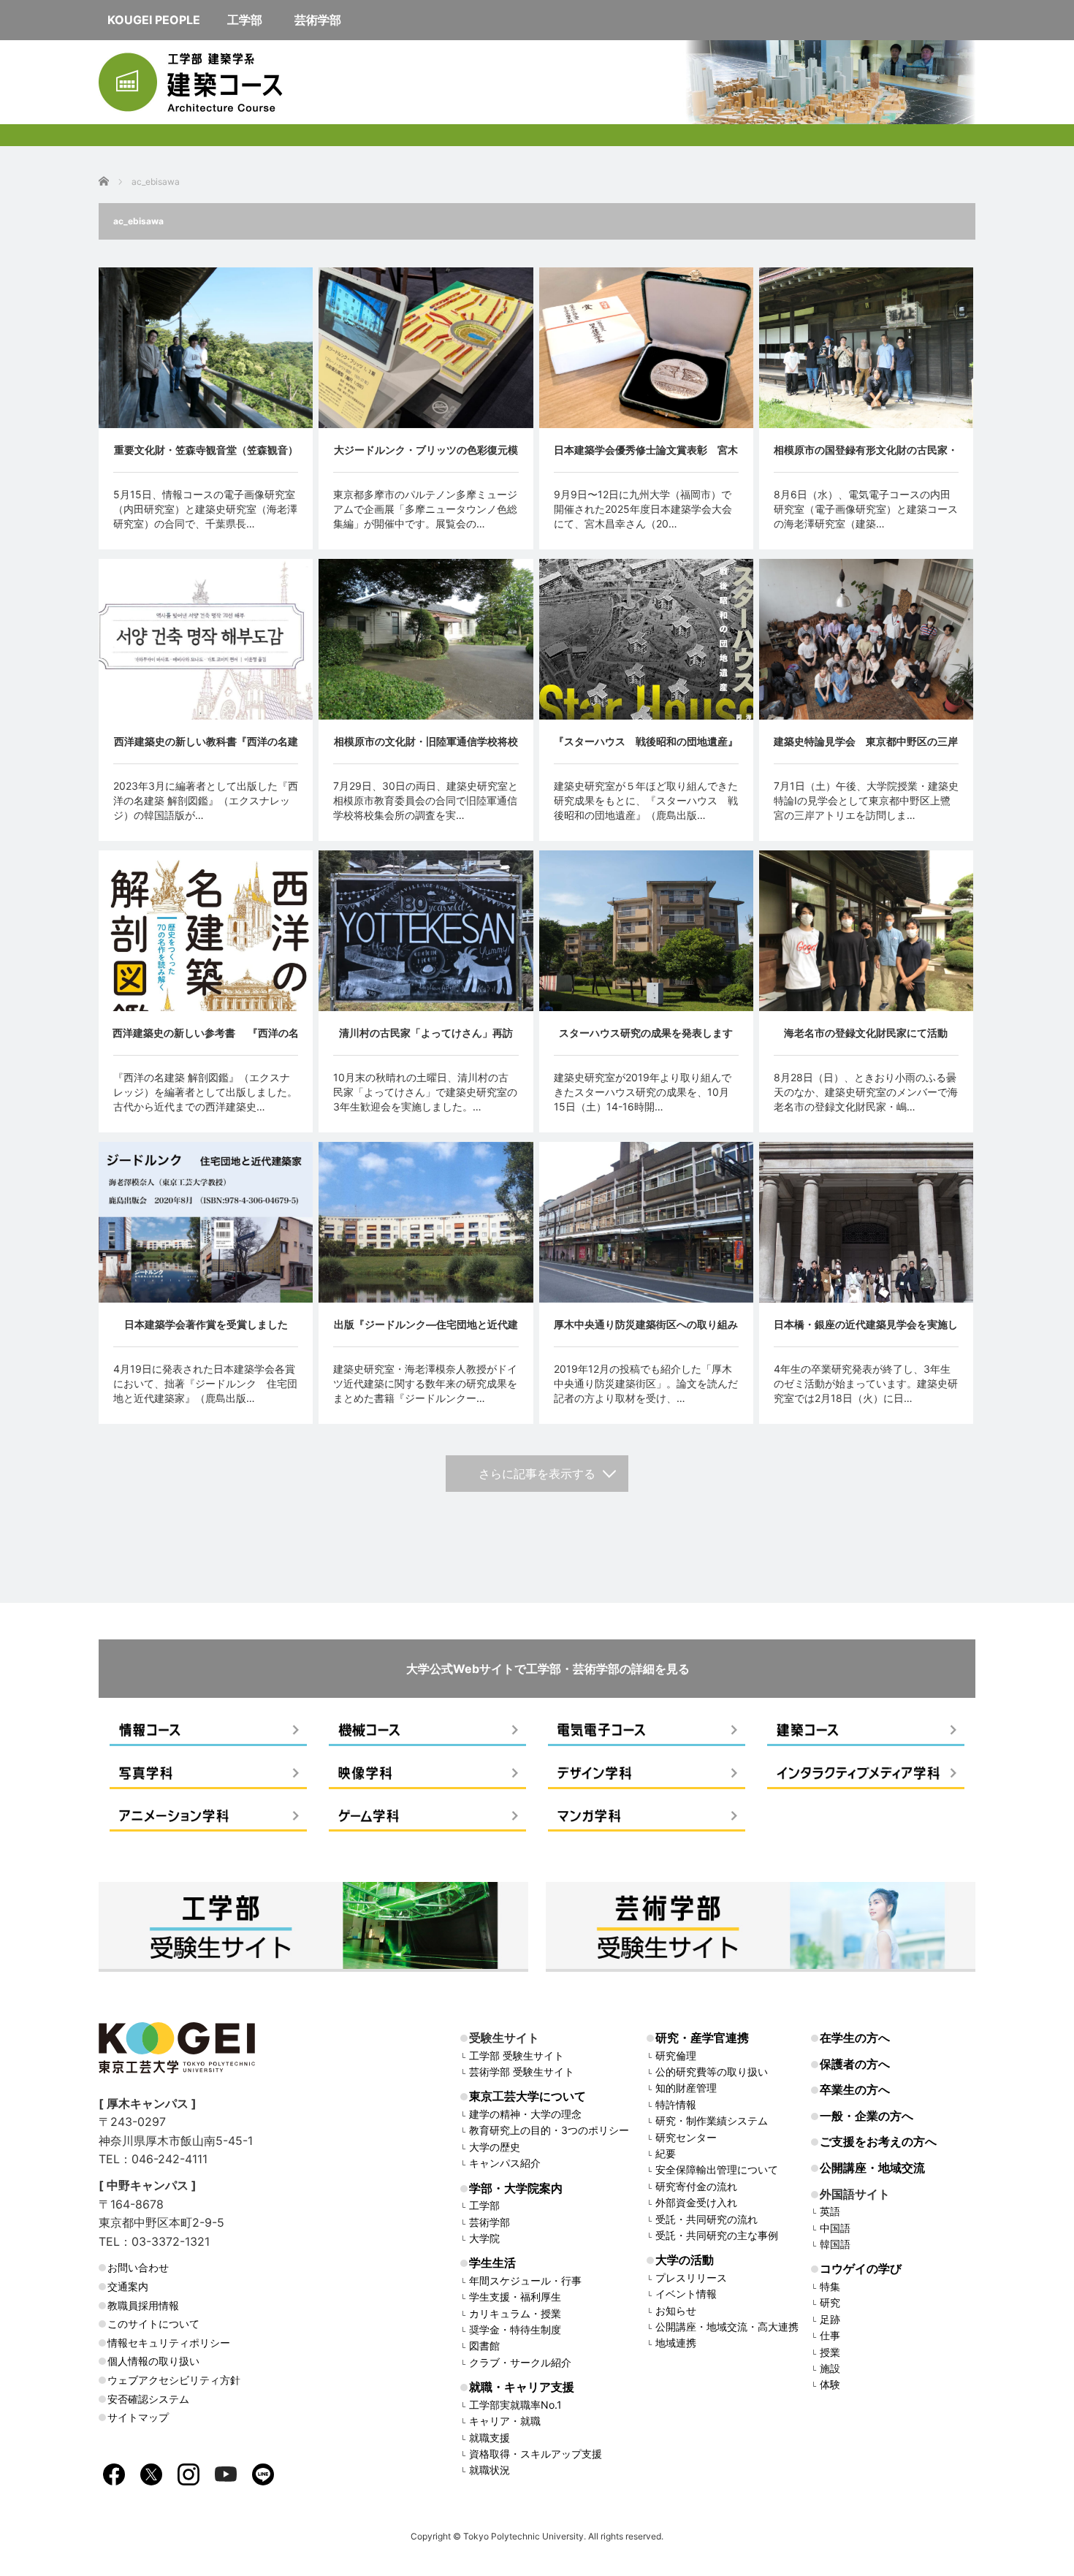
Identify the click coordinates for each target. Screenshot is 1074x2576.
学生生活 (492, 2263)
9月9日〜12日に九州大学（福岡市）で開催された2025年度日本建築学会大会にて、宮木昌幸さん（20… (643, 509)
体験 (830, 2384)
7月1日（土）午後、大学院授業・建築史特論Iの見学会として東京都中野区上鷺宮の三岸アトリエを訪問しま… (866, 800)
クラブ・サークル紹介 (520, 2362)
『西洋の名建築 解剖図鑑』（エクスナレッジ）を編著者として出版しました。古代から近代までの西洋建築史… (205, 1092)
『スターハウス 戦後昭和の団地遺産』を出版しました (646, 749)
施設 (830, 2368)
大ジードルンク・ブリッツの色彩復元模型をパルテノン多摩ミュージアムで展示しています (426, 458)
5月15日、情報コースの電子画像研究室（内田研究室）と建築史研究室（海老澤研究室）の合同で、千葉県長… (205, 509)
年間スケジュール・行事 (525, 2280)
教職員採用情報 (143, 2305)
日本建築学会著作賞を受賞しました (206, 1324)
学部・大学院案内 (516, 2188)
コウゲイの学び (861, 2268)
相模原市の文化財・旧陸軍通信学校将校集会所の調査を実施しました (426, 749)
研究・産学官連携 (702, 2038)
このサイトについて (153, 2324)
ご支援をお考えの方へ (878, 2141)
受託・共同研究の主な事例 (717, 2235)
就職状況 (490, 2470)
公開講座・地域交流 (872, 2168)
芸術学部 (490, 2222)
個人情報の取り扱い (153, 2361)
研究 (830, 2302)
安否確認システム (148, 2399)
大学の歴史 (495, 2147)
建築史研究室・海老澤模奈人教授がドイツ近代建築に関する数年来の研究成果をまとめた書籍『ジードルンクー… (425, 1383)
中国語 (835, 2228)
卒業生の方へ (855, 2089)
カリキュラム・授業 (515, 2313)
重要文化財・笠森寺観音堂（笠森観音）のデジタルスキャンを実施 (206, 458)
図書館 (484, 2346)
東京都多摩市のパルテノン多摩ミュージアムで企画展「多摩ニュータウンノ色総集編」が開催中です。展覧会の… (425, 509)
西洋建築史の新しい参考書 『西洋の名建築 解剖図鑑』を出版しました (206, 1041)
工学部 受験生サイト (517, 2055)
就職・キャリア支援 (522, 2387)
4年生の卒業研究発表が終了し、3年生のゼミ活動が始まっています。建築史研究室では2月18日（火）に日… (866, 1383)
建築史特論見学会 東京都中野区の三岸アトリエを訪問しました (866, 749)
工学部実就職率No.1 (515, 2405)
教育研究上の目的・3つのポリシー (549, 2130)
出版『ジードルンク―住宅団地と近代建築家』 (426, 1332)
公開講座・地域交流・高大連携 (727, 2327)
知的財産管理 (686, 2088)
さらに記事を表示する (537, 1474)
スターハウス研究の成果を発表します (646, 1033)
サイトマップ (138, 2417)
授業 (830, 2352)
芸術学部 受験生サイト (522, 2072)
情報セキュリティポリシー (169, 2343)
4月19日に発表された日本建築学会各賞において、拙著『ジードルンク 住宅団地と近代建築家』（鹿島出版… (205, 1383)
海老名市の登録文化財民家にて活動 (866, 1033)
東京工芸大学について (528, 2096)
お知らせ (676, 2310)
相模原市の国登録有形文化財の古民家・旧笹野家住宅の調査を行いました (866, 458)
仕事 (830, 2335)
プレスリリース (691, 2278)
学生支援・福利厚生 (515, 2297)
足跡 (830, 2319)
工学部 (484, 2205)
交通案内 (128, 2286)
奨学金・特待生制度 (515, 2329)
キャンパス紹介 (505, 2163)
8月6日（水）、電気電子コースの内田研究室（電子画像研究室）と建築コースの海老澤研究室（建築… (866, 509)
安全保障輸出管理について (717, 2169)
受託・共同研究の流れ (707, 2219)
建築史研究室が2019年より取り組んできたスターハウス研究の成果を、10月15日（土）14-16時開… (643, 1092)
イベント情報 (686, 2294)
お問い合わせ (138, 2267)
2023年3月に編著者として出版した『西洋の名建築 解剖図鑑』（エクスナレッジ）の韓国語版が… (206, 800)
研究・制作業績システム (712, 2120)
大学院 (484, 2238)
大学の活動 (685, 2260)
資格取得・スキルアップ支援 (536, 2454)
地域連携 (676, 2343)
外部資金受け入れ (696, 2202)
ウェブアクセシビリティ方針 (174, 2380)
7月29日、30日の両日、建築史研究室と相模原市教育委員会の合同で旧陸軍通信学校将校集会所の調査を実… (426, 800)
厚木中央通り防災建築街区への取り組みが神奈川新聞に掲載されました (646, 1332)
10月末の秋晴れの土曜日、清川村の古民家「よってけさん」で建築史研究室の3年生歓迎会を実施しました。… (425, 1092)
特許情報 (676, 2104)
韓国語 (835, 2244)
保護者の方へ (855, 2064)
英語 (830, 2211)
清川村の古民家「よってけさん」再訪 (426, 1033)
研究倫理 (676, 2055)
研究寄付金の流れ (696, 2186)
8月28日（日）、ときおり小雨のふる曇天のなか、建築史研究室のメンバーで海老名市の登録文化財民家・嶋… (866, 1092)
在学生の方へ (855, 2038)
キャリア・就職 (505, 2421)
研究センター (686, 2137)
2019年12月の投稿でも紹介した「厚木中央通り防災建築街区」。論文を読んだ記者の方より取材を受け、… (646, 1383)
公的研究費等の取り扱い (712, 2072)
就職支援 (490, 2438)
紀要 (666, 2153)
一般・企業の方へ (867, 2116)
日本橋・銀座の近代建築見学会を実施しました (866, 1332)
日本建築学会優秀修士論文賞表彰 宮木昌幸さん (646, 458)
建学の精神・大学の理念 (525, 2114)
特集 (830, 2286)
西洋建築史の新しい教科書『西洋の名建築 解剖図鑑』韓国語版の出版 (206, 749)
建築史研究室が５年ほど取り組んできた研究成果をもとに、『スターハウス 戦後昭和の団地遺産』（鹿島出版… (646, 800)
